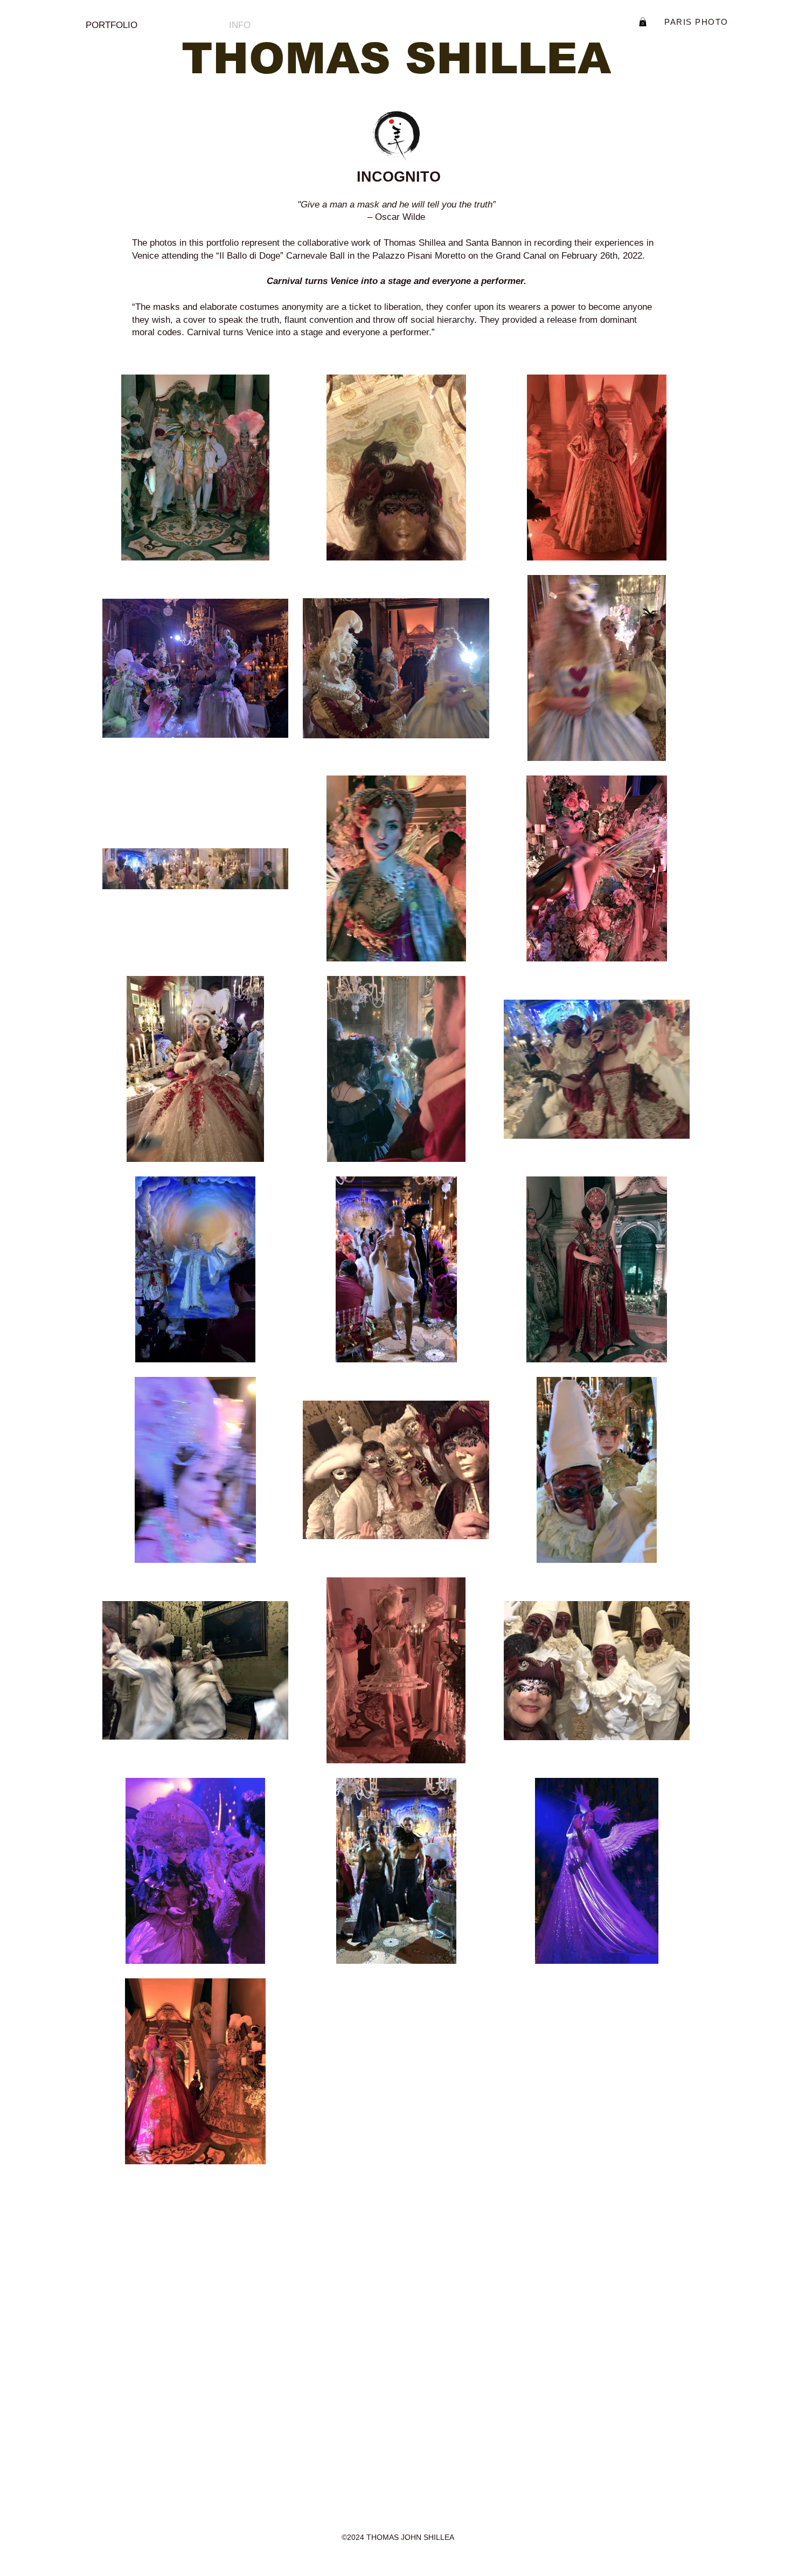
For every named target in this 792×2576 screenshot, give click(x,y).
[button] (643, 22)
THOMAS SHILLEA (396, 58)
